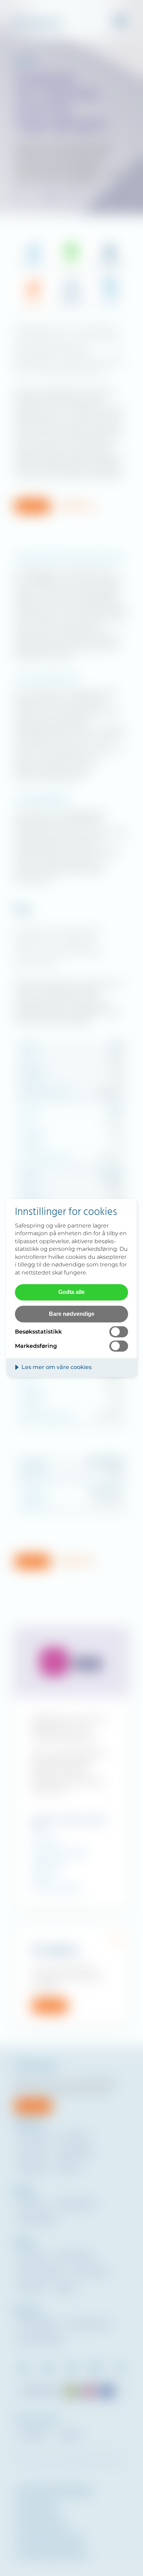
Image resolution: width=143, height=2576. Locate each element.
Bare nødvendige (72, 1314)
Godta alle (71, 1292)
